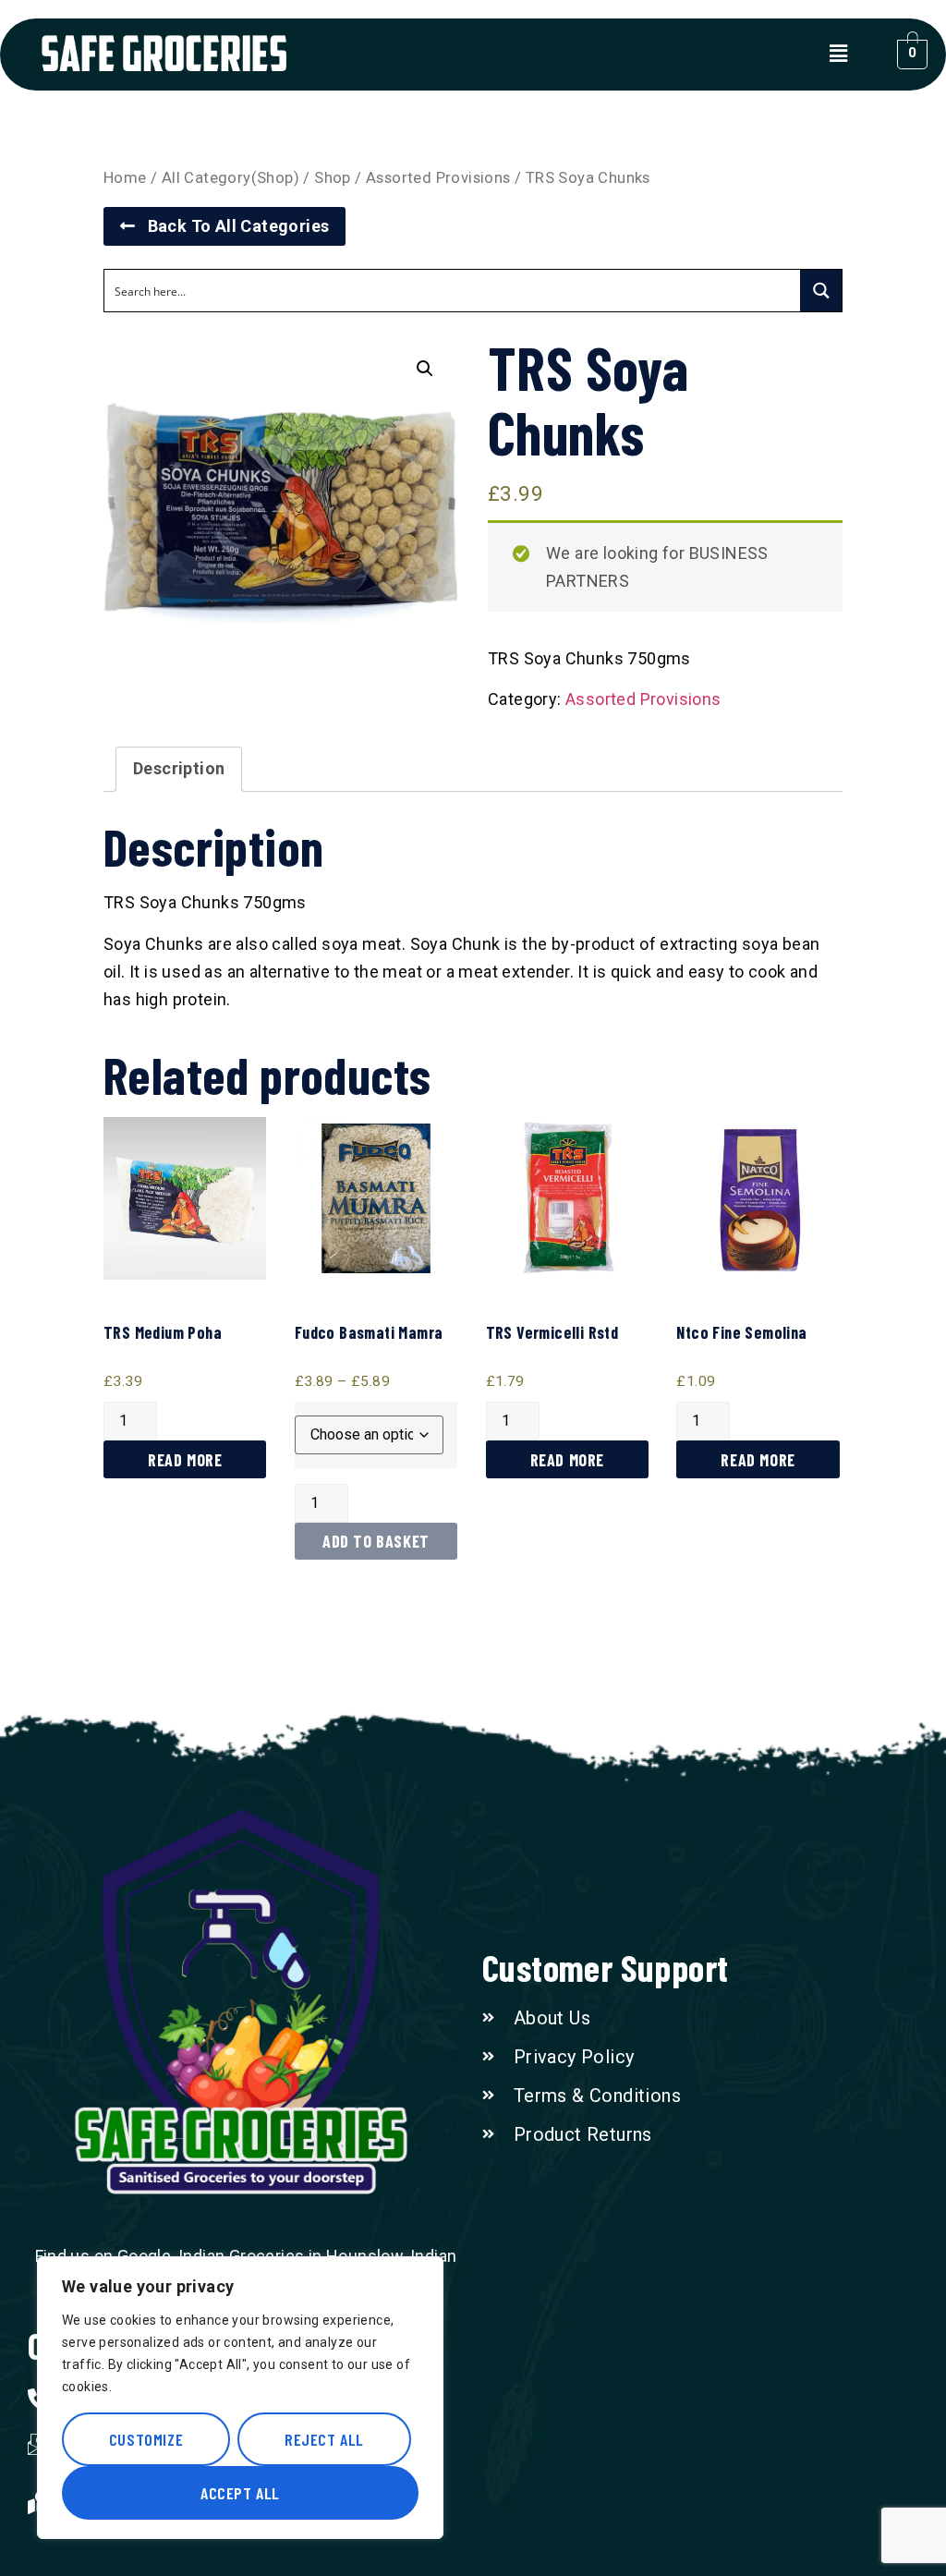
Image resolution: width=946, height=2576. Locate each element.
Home (125, 178)
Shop (333, 178)
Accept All (240, 2493)
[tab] (179, 769)
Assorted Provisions (438, 178)
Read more (185, 1460)
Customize (146, 2439)
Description (179, 768)
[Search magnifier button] (821, 291)
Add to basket (376, 1541)
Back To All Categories (232, 226)
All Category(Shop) (230, 178)
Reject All (324, 2439)
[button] (838, 55)
